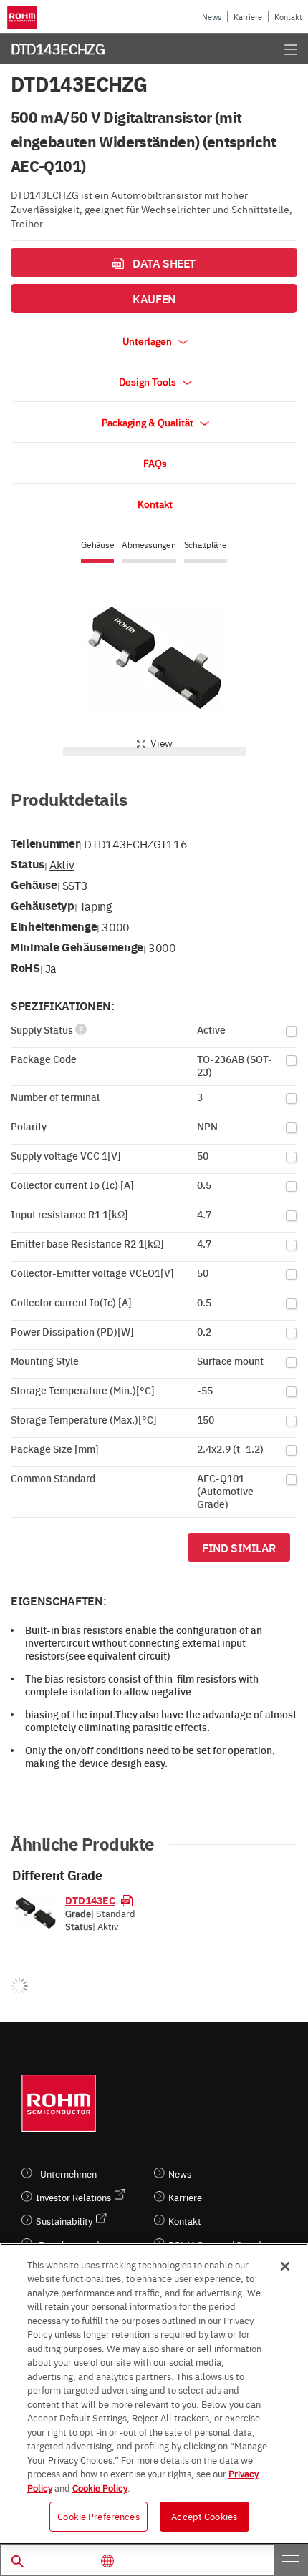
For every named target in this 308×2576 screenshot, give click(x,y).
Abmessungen (149, 545)
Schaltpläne (206, 545)
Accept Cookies (204, 2516)
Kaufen (154, 298)
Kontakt (288, 17)
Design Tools (149, 381)
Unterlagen (148, 341)
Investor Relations (73, 2197)
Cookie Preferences (98, 2516)
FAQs (155, 463)
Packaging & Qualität (149, 422)
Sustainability (64, 2221)
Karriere (248, 17)
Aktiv (62, 864)
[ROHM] (25, 17)
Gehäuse (97, 545)
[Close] (285, 2266)
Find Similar (239, 1547)
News (212, 17)
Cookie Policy (100, 2487)
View (162, 743)
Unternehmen (68, 2174)
